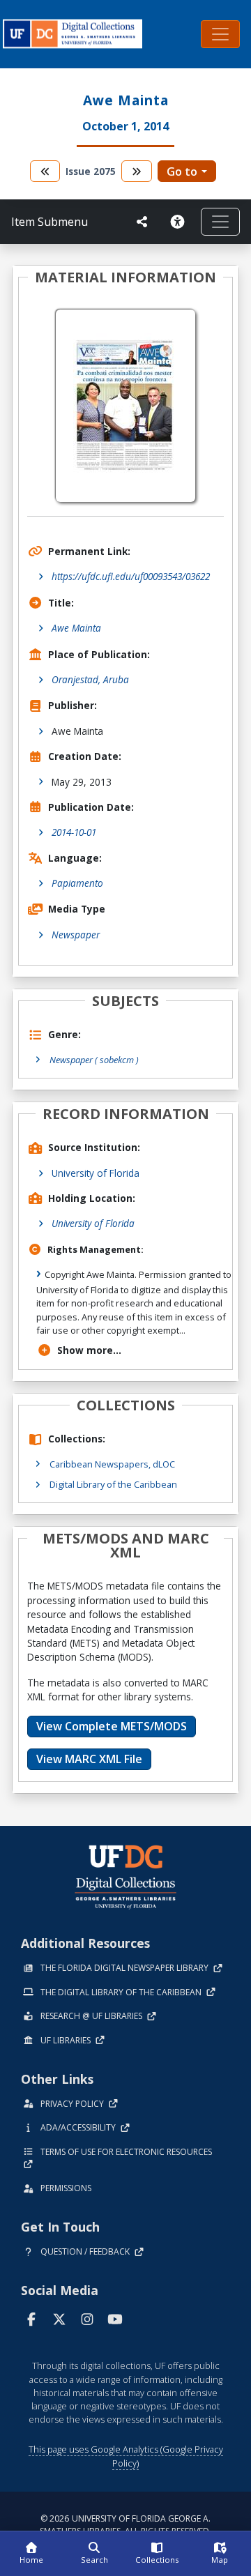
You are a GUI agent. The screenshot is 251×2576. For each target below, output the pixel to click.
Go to (182, 172)
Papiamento (77, 883)
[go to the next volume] (137, 171)
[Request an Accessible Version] (180, 222)
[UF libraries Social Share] (142, 222)
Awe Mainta (76, 628)
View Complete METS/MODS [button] (112, 1726)
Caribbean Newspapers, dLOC (112, 1464)
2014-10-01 (74, 832)
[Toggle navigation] (220, 34)
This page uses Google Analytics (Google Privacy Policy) (126, 2456)
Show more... (89, 1350)
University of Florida (96, 1173)
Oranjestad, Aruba (90, 679)
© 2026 (125, 2525)
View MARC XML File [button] (89, 1759)
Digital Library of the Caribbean (113, 1484)
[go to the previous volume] (45, 171)
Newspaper (76, 935)
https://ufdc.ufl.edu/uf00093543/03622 (131, 576)
